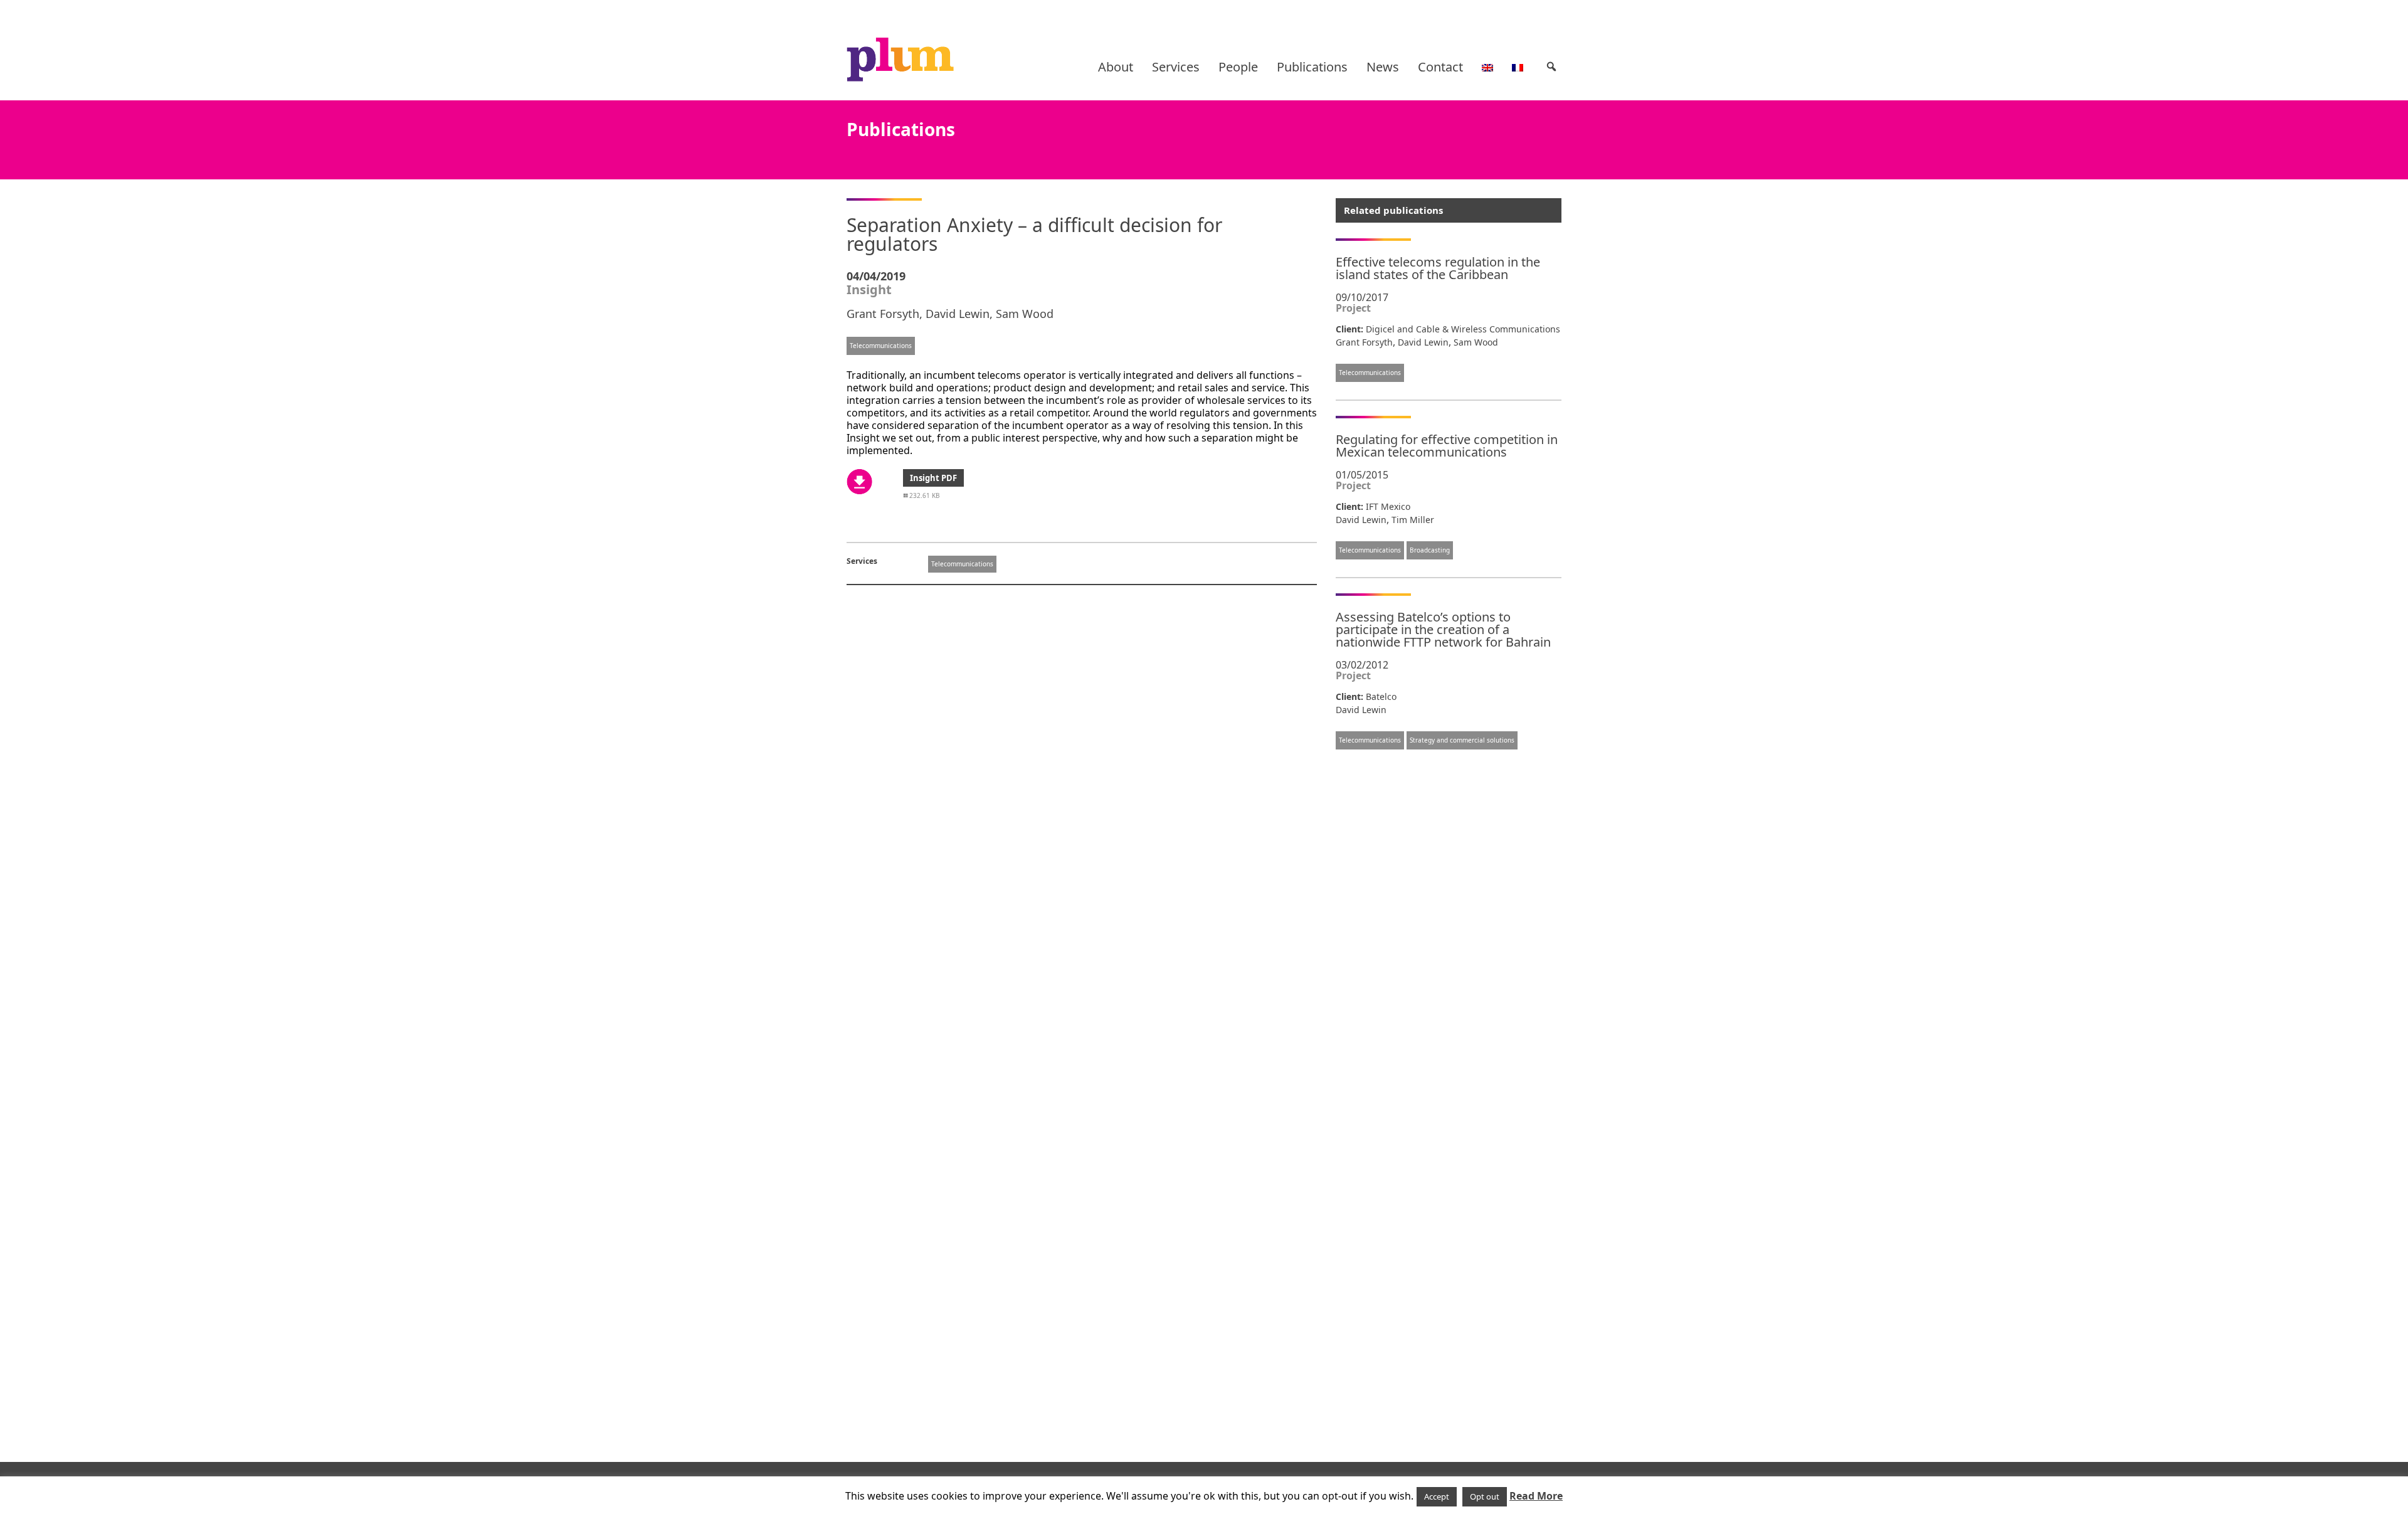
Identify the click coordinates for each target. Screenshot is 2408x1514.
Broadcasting (1430, 550)
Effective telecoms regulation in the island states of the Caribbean (1438, 268)
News (1383, 67)
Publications (1312, 67)
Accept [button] (1437, 1496)
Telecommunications (881, 346)
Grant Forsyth (883, 314)
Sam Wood (1025, 314)
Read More (1536, 1496)
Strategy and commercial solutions (1462, 740)
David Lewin (958, 314)
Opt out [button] (1485, 1496)
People (1238, 67)
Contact (1440, 67)
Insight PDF (933, 478)
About (1116, 67)
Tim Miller (1413, 520)
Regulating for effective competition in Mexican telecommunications (1447, 446)
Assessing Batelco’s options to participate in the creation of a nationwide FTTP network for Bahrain (1443, 629)
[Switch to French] (1518, 67)
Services (1176, 67)
